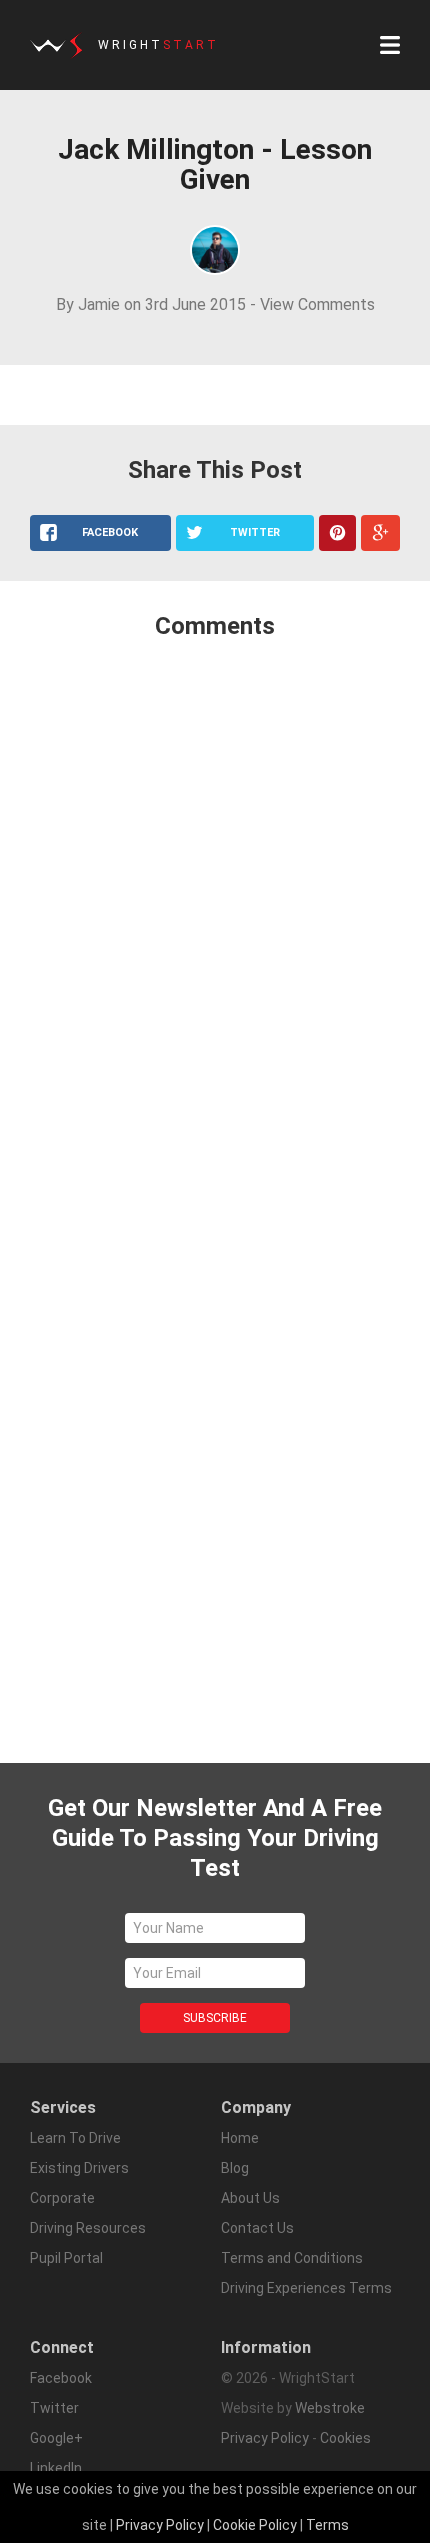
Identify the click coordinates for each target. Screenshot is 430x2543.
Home (240, 2138)
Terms (327, 2525)
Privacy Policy (265, 2438)
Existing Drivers (79, 2168)
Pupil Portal (66, 2258)
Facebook (61, 2378)
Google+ (56, 2438)
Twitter (54, 2408)
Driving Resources (88, 2228)
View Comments (317, 304)
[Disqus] (215, 921)
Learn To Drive (75, 2138)
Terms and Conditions (292, 2258)
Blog (235, 2168)
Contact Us (257, 2228)
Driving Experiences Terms (306, 2288)
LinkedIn (56, 2468)
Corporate (62, 2198)
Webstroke (330, 2408)
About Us (250, 2198)
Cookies (345, 2438)
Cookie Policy (255, 2525)
